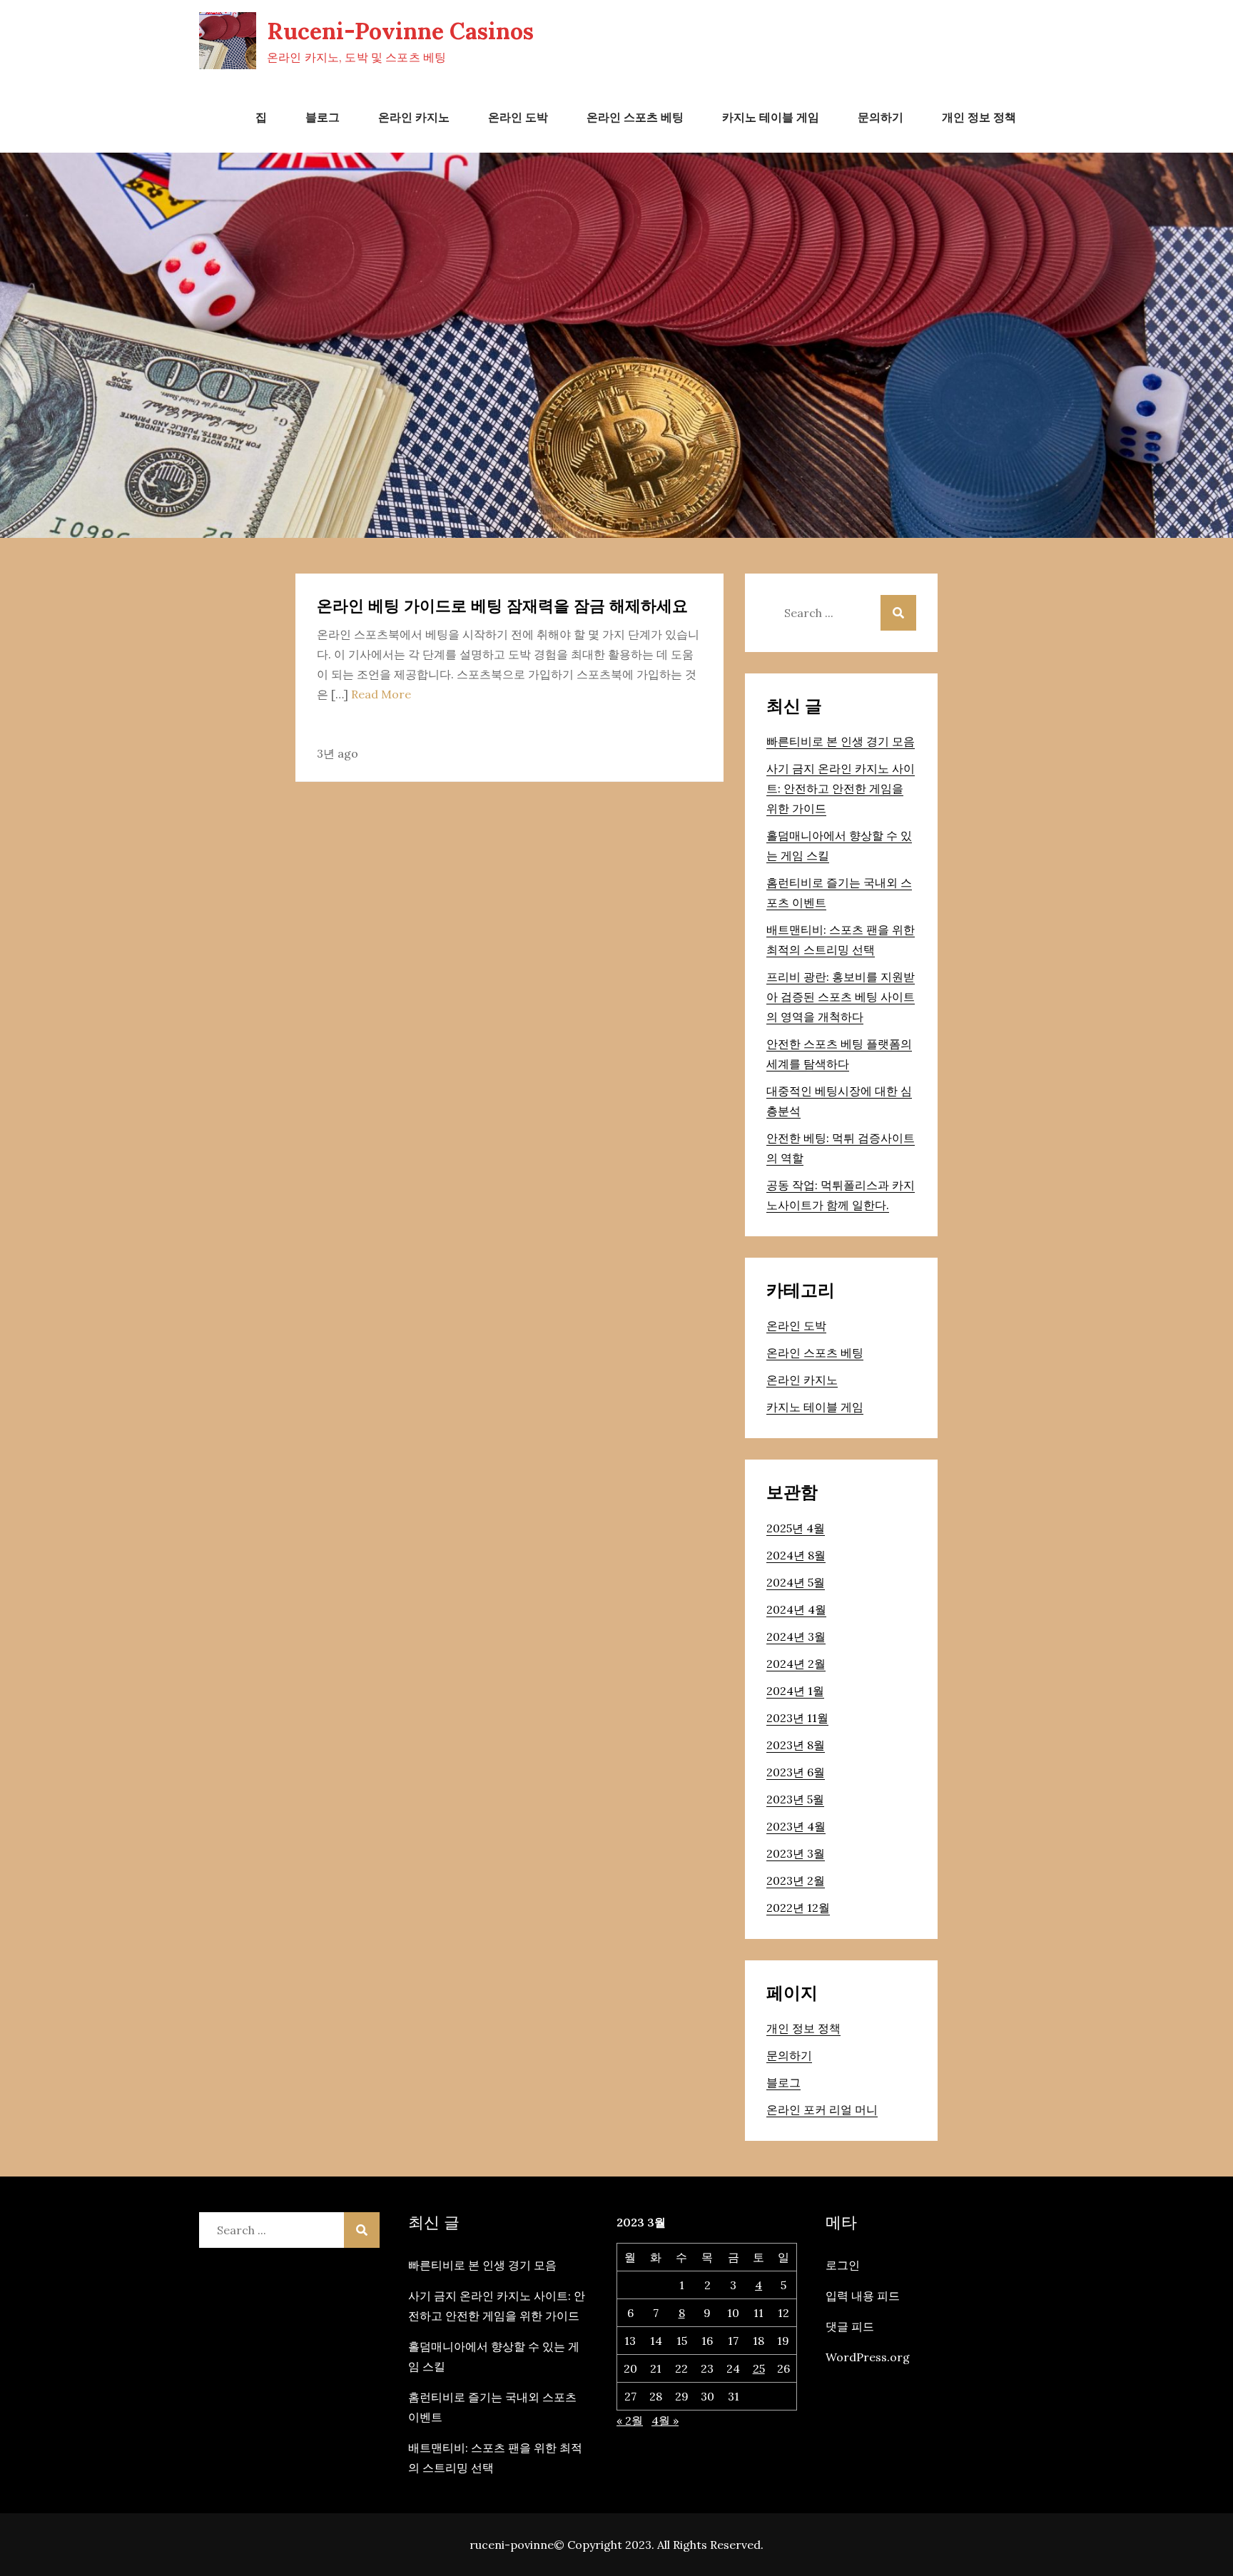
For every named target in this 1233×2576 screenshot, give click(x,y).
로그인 (843, 2265)
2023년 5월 (795, 1799)
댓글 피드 (850, 2326)
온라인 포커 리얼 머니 (822, 2109)
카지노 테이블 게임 (771, 117)
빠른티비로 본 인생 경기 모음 (841, 741)
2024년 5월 (796, 1582)
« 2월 (630, 2420)
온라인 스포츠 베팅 (635, 117)
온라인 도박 (518, 117)
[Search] (898, 613)
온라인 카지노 (414, 117)
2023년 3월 (796, 1853)
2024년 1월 (795, 1691)
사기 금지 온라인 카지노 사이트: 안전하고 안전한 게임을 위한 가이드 (841, 788)
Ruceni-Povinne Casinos (400, 31)
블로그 (323, 117)
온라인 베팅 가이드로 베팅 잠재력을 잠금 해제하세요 (502, 606)
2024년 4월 (796, 1609)
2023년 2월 (796, 1880)
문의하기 (881, 117)
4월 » (665, 2420)
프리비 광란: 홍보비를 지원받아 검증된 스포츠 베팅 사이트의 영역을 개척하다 (841, 997)
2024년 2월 (796, 1664)
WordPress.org (868, 2357)
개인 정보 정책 (979, 117)
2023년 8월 (796, 1745)
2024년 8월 (796, 1555)
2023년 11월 (797, 1718)
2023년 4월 (796, 1826)
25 (759, 2368)
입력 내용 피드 (863, 2296)
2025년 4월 (796, 1528)
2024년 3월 (796, 1636)
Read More (381, 694)
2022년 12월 (798, 1908)
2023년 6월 (796, 1772)
